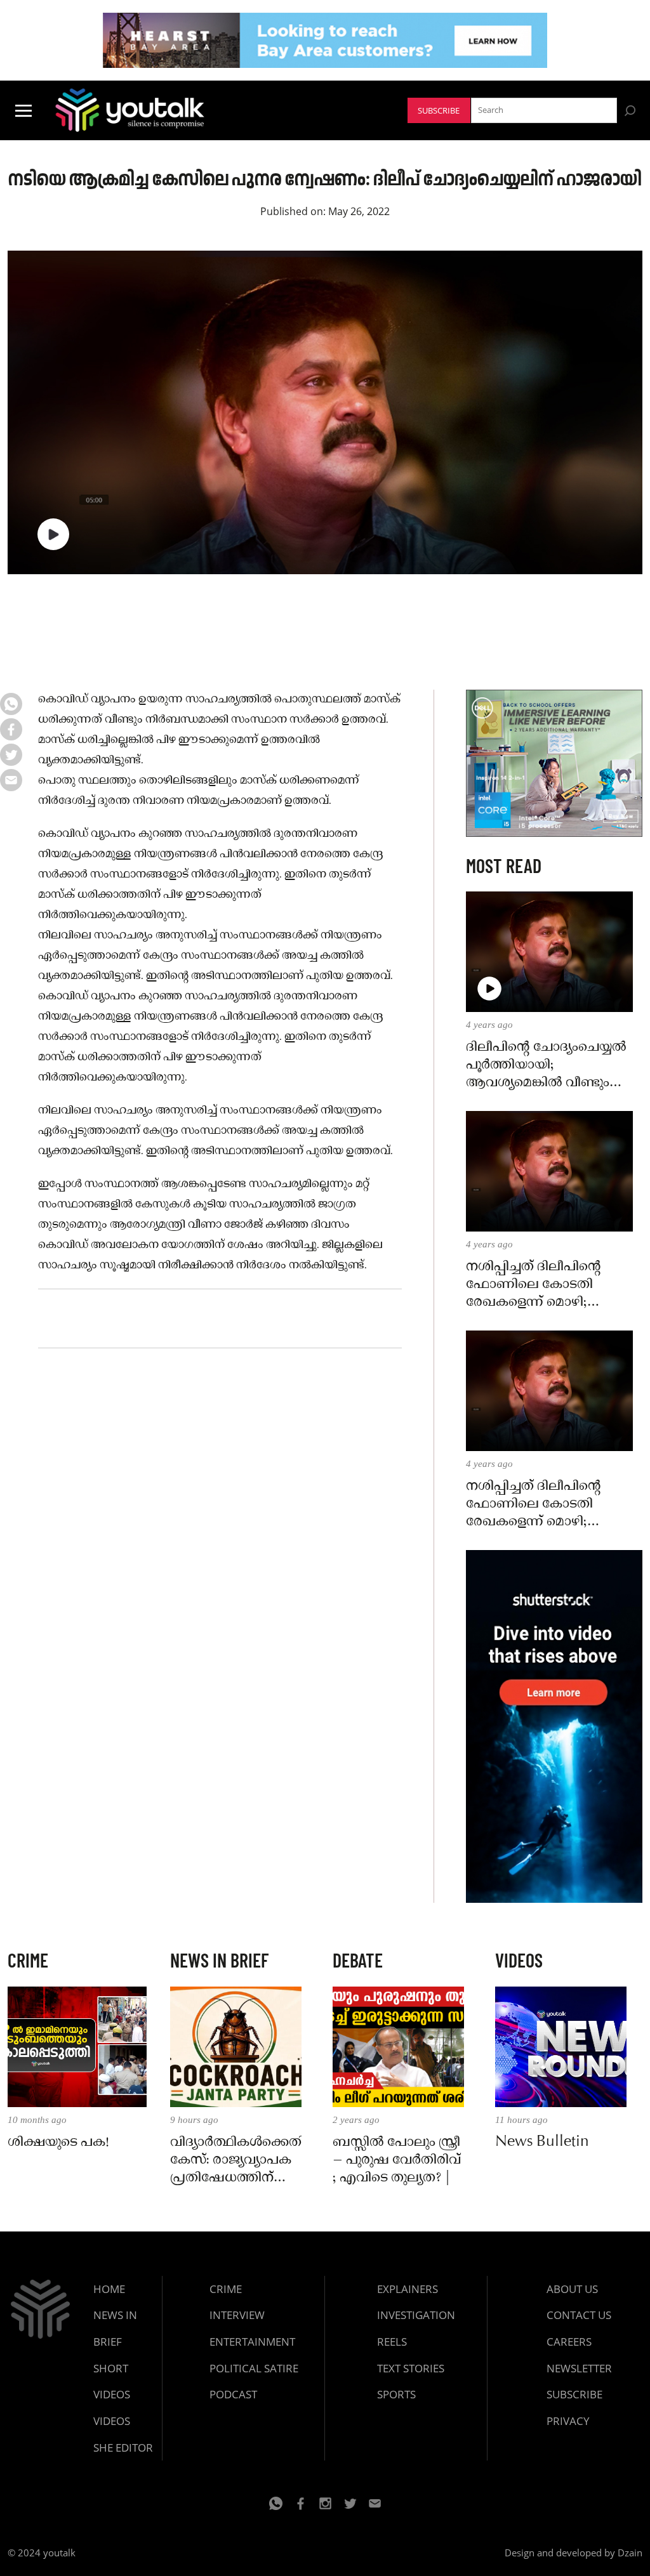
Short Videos (112, 2382)
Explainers (408, 2289)
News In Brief (115, 2328)
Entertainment (252, 2342)
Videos (112, 2421)
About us (572, 2289)
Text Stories (411, 2368)
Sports (396, 2394)
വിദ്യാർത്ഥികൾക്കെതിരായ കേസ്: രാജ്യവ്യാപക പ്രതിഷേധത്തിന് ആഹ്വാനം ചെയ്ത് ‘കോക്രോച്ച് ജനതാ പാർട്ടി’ (236, 2160)
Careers (569, 2342)
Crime (226, 2289)
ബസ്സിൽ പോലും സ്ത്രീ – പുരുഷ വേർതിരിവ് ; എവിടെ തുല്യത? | (397, 2160)
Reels (392, 2342)
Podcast (233, 2394)
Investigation (416, 2315)
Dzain (630, 2553)
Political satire (254, 2368)
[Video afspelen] (53, 534)
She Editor (123, 2448)
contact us (579, 2315)
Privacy (568, 2421)
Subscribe (439, 111)
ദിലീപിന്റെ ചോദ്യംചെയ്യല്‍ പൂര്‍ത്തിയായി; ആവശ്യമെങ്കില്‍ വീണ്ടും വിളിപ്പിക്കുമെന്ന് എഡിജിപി (549, 1065)
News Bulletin (542, 2143)
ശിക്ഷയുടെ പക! (58, 2143)
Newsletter (579, 2368)
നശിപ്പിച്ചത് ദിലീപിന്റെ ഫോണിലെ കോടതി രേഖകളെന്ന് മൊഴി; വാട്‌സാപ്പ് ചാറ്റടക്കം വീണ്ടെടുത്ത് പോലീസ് (534, 1285)
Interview (237, 2315)
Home (109, 2289)
